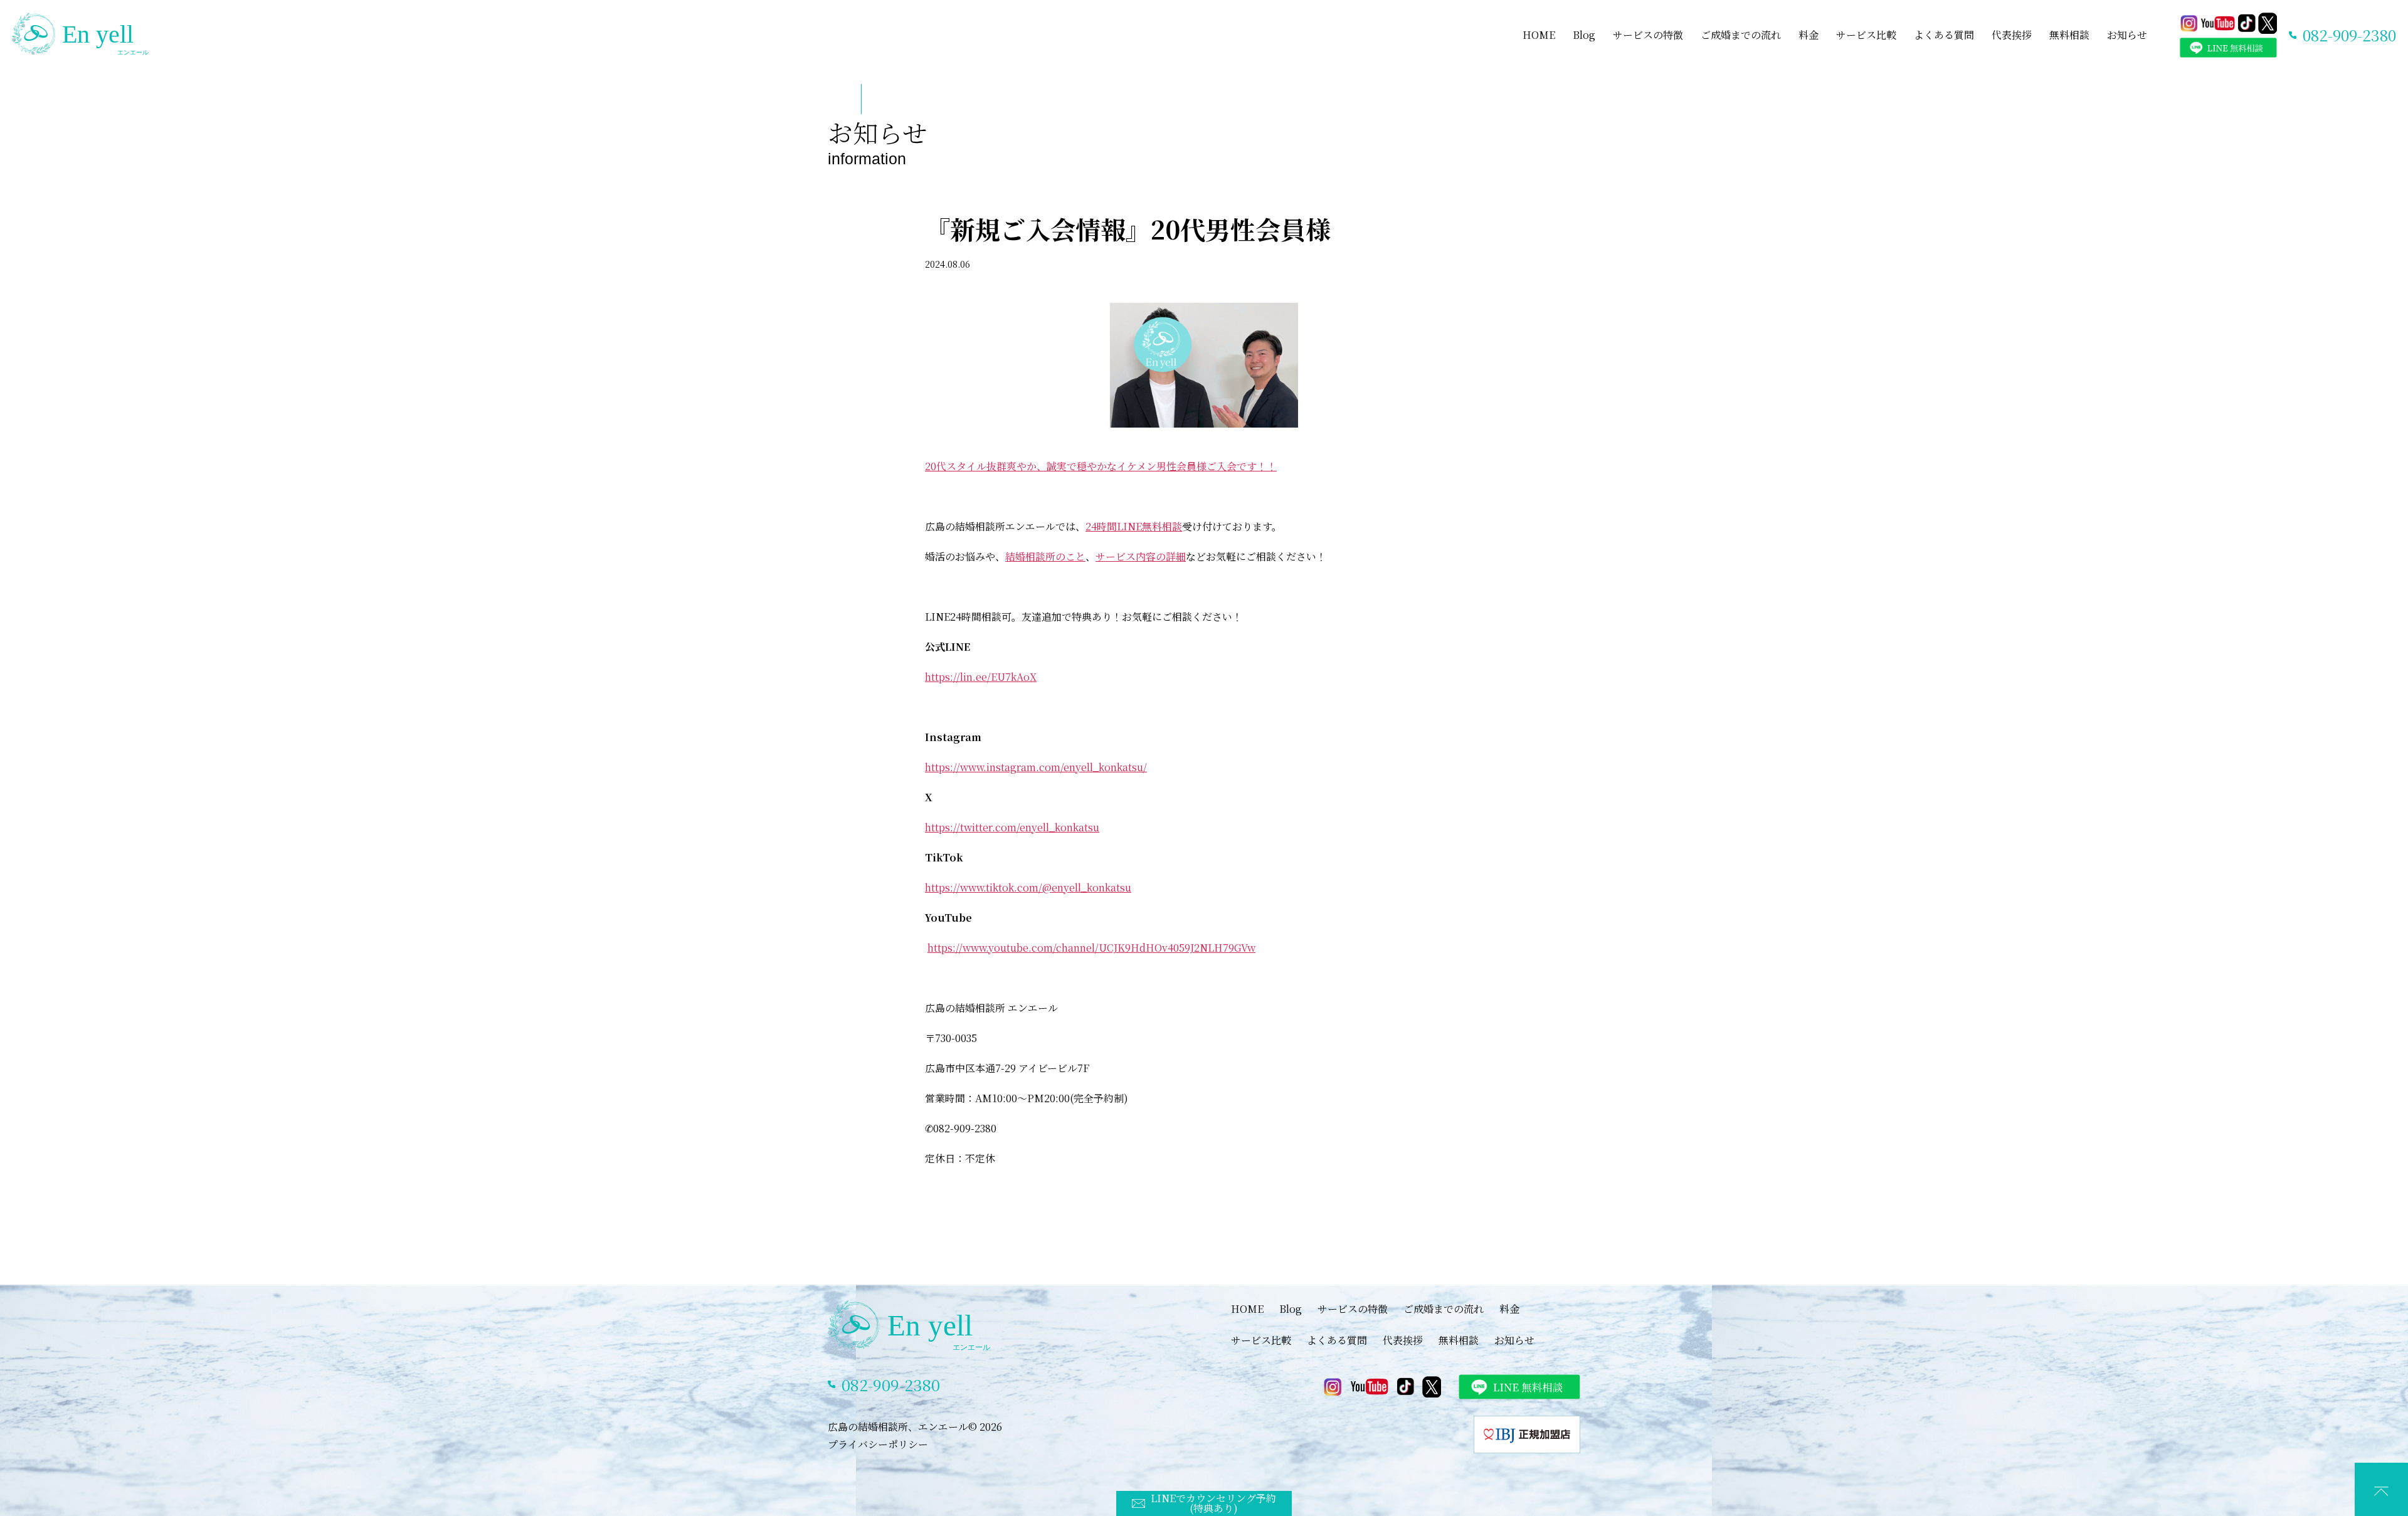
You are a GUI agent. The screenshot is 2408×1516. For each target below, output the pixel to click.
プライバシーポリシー (878, 1444)
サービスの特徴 (1648, 35)
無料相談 (2069, 35)
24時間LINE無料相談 (1134, 526)
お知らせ (2127, 35)
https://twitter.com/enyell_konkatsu (1012, 827)
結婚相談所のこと (1045, 556)
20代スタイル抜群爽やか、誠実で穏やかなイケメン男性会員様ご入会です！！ (1101, 466)
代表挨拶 (2012, 35)
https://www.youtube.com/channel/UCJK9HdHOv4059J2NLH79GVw (1091, 948)
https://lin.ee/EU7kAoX (981, 677)
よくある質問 (1944, 35)
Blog (1584, 35)
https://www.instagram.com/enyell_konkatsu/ (1036, 767)
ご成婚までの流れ (1741, 35)
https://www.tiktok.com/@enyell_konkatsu (1028, 887)
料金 (1809, 35)
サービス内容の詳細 (1141, 556)
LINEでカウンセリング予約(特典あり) (1213, 1503)
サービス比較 (1866, 35)
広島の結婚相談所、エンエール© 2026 (915, 1427)
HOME (1539, 35)
